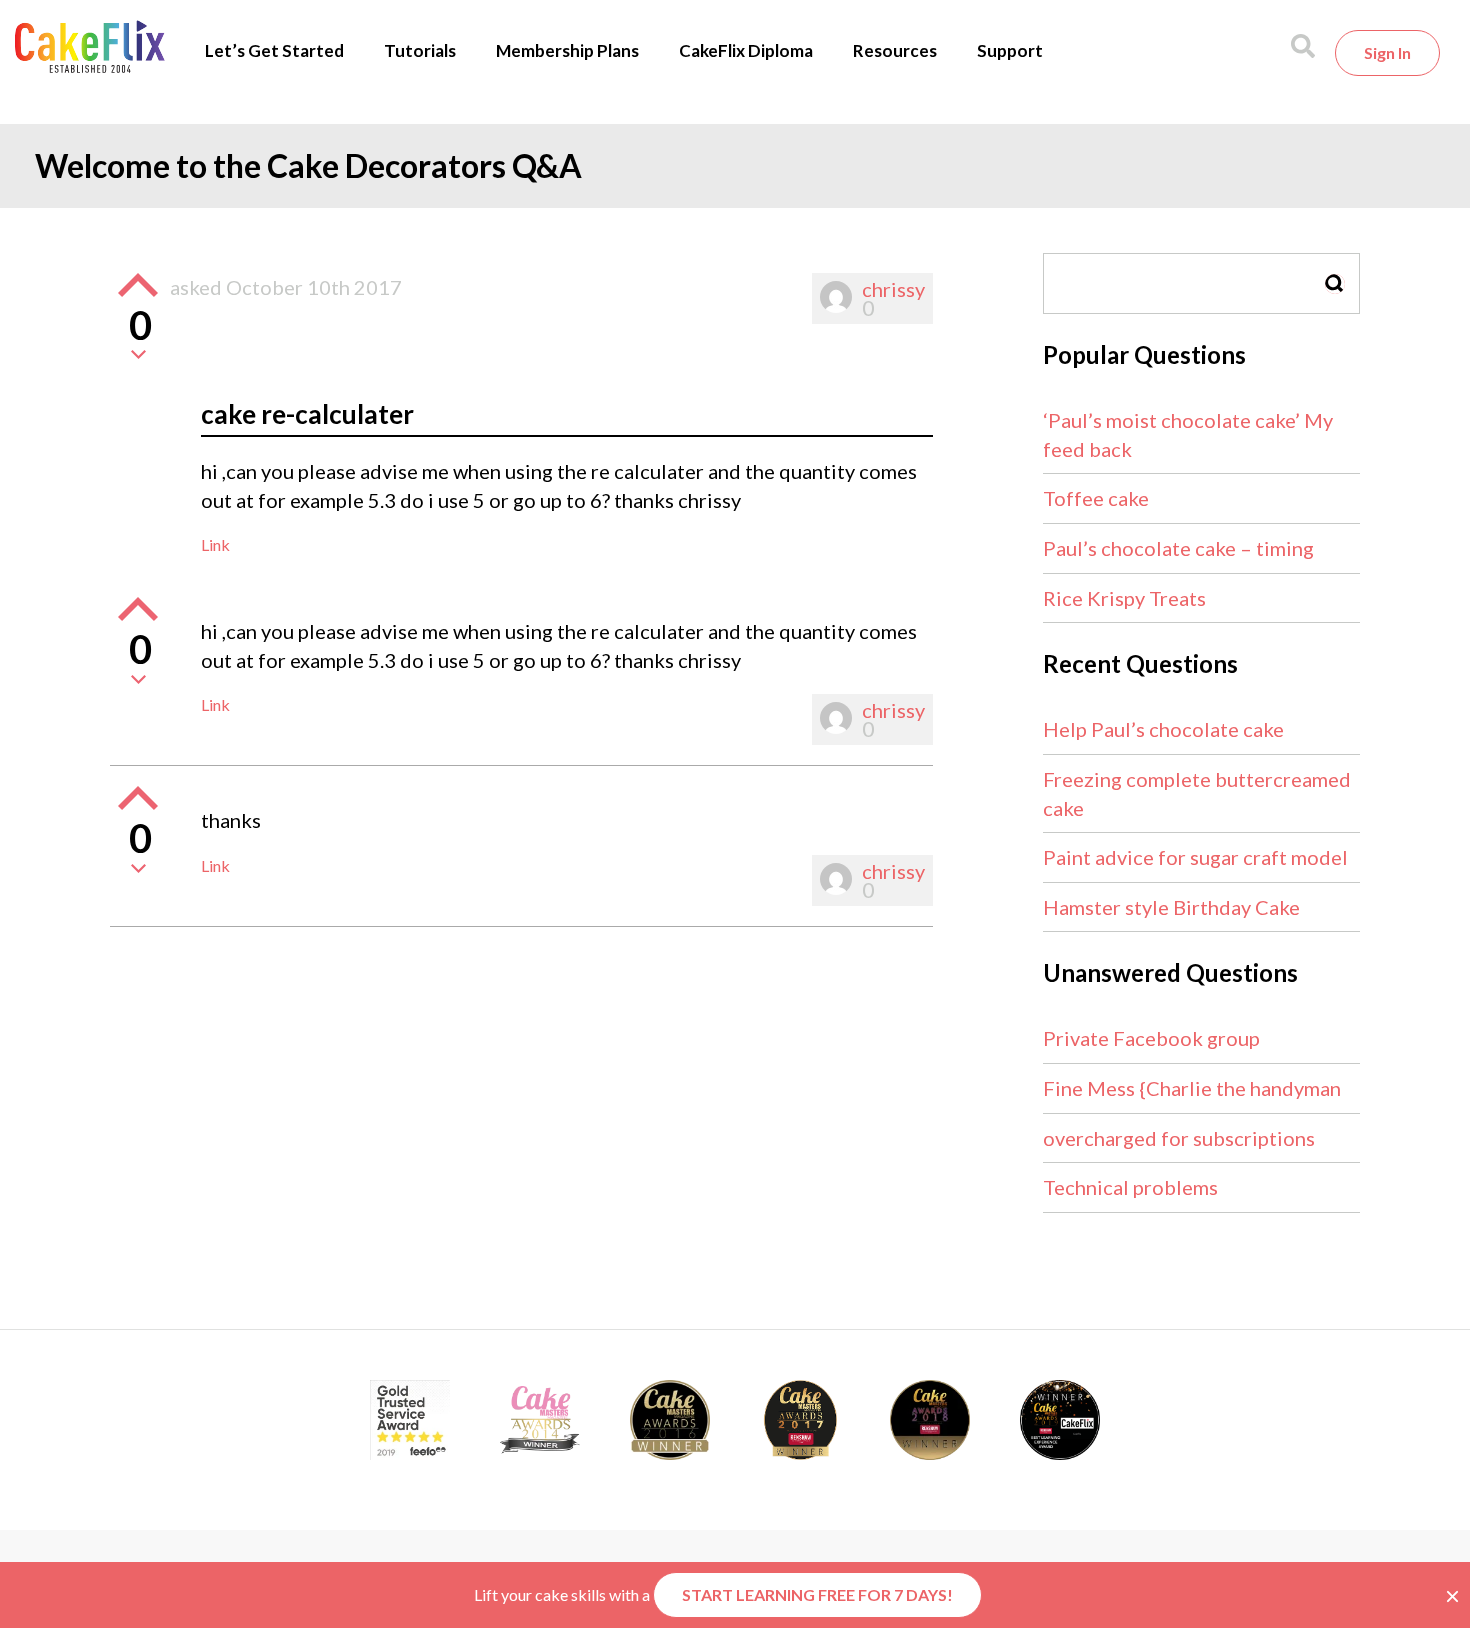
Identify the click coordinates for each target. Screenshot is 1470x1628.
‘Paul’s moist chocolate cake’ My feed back (1188, 434)
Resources (895, 50)
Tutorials (420, 50)
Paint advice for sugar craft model (1195, 857)
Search (1335, 283)
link (215, 544)
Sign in (1387, 52)
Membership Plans (567, 50)
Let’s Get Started (274, 50)
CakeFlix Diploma (746, 50)
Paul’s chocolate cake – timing (1178, 548)
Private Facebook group (1151, 1038)
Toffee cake (1096, 498)
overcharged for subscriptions (1179, 1138)
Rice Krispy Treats (1124, 598)
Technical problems (1130, 1187)
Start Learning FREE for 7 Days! (817, 1594)
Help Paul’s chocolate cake (1163, 729)
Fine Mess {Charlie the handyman (1192, 1088)
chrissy (893, 289)
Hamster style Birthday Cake (1171, 907)
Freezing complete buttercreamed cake (1197, 793)
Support (1010, 50)
